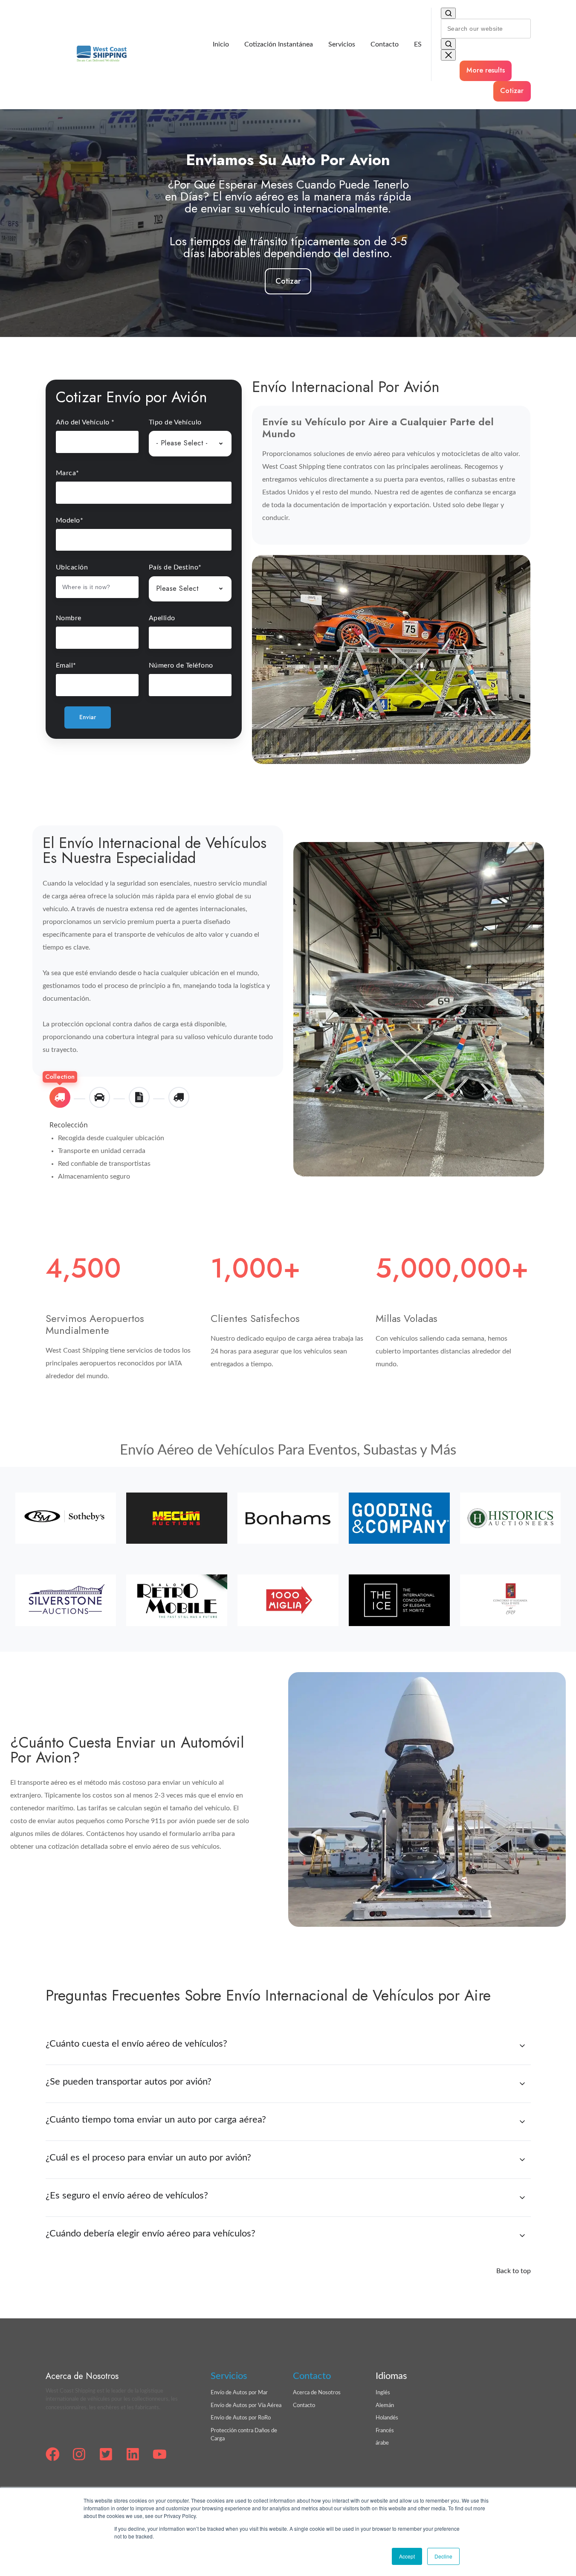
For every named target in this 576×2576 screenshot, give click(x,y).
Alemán (385, 2406)
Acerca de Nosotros (317, 2393)
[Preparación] (100, 1097)
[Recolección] (60, 1097)
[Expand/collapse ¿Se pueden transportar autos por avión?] (522, 2084)
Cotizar (512, 91)
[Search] (449, 44)
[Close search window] (449, 55)
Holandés (387, 2418)
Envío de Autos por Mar (239, 2393)
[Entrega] (179, 1097)
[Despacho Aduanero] (139, 1097)
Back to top (514, 2271)
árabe (382, 2443)
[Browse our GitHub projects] (106, 2454)
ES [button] (418, 44)
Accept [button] (407, 2556)
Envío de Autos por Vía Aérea (246, 2406)
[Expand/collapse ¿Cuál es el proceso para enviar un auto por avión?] (522, 2160)
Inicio (221, 44)
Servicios (342, 44)
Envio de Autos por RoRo (241, 2418)
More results (486, 70)
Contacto (385, 44)
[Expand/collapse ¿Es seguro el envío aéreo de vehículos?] (522, 2198)
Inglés (383, 2393)
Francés (385, 2431)
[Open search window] (449, 13)
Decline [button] (443, 2556)
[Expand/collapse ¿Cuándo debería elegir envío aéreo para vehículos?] (522, 2236)
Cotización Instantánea (279, 44)
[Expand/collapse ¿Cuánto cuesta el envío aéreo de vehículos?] (522, 2046)
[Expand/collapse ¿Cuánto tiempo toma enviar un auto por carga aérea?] (522, 2122)
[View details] (53, 2454)
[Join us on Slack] (79, 2454)
